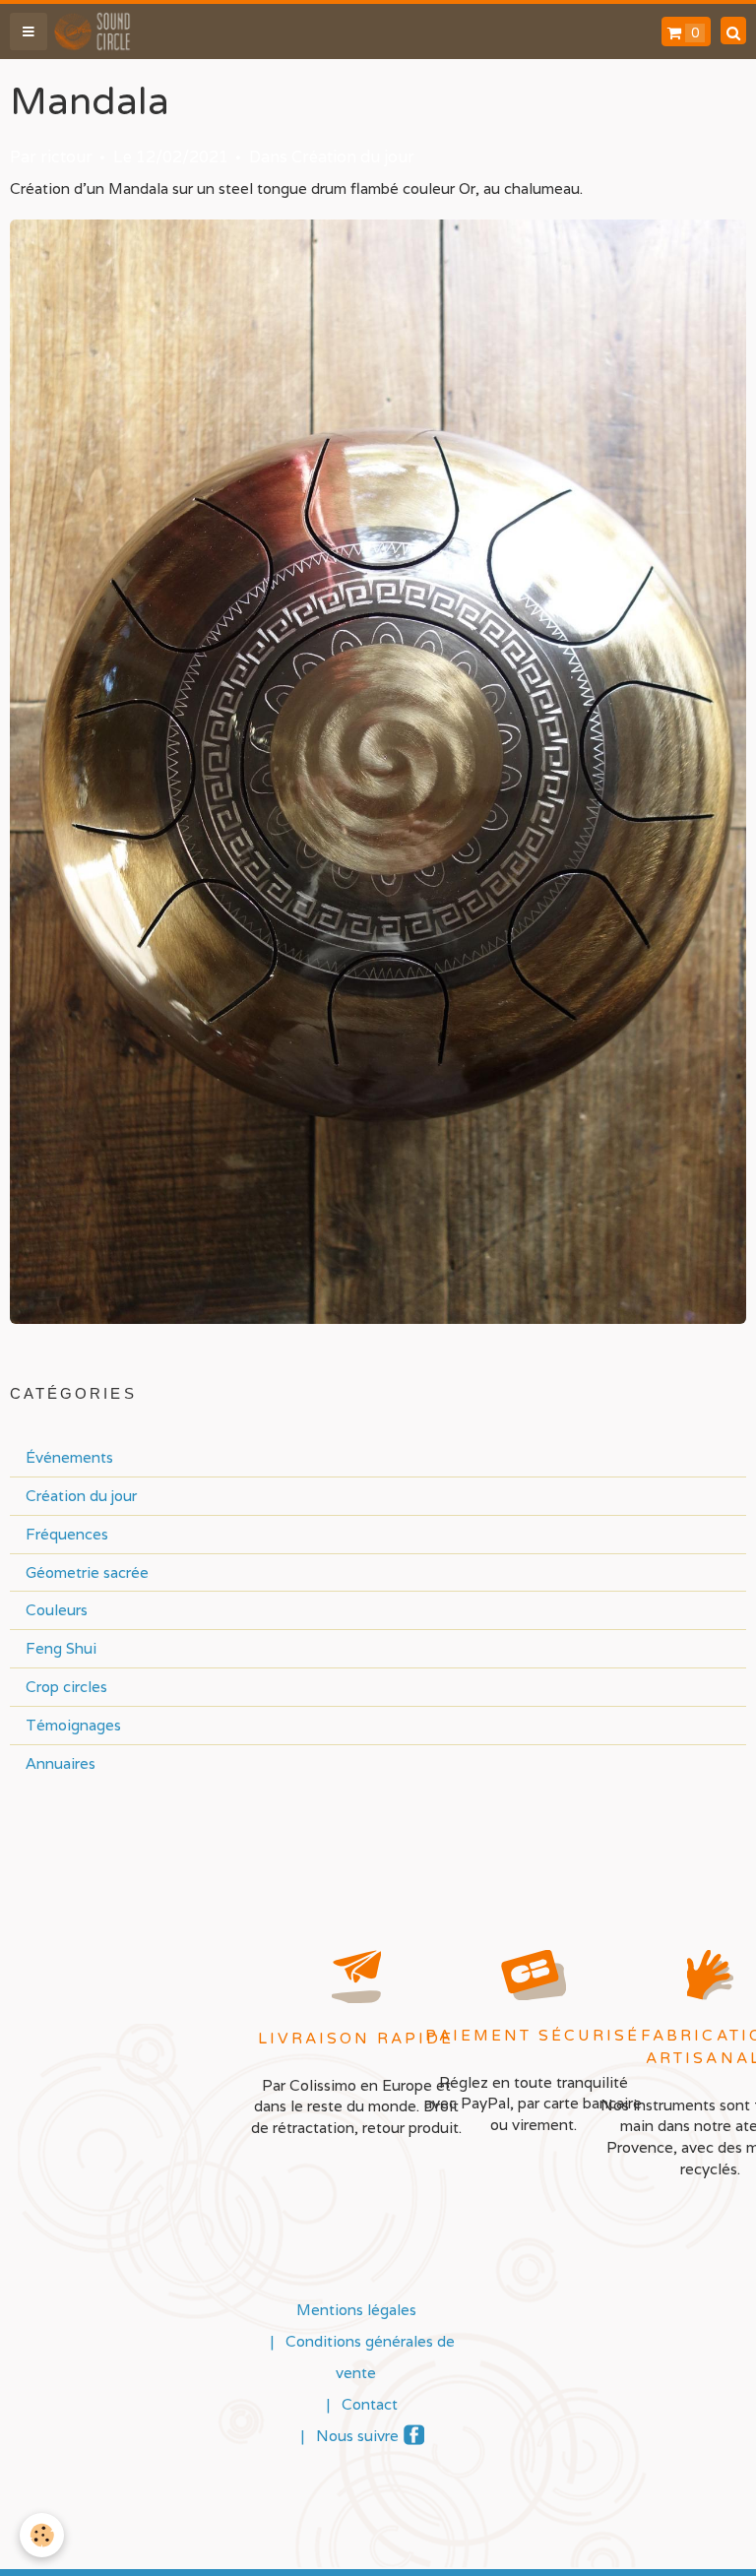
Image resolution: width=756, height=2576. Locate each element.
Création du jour (353, 157)
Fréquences (67, 1534)
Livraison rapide (356, 2039)
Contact (370, 2404)
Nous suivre (357, 2435)
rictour (66, 157)
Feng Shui (61, 1648)
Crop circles (66, 1686)
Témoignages (73, 1725)
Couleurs (57, 1609)
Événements (69, 1457)
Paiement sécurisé (533, 2036)
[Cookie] (42, 2535)
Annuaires (61, 1763)
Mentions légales (356, 2309)
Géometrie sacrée (87, 1572)
